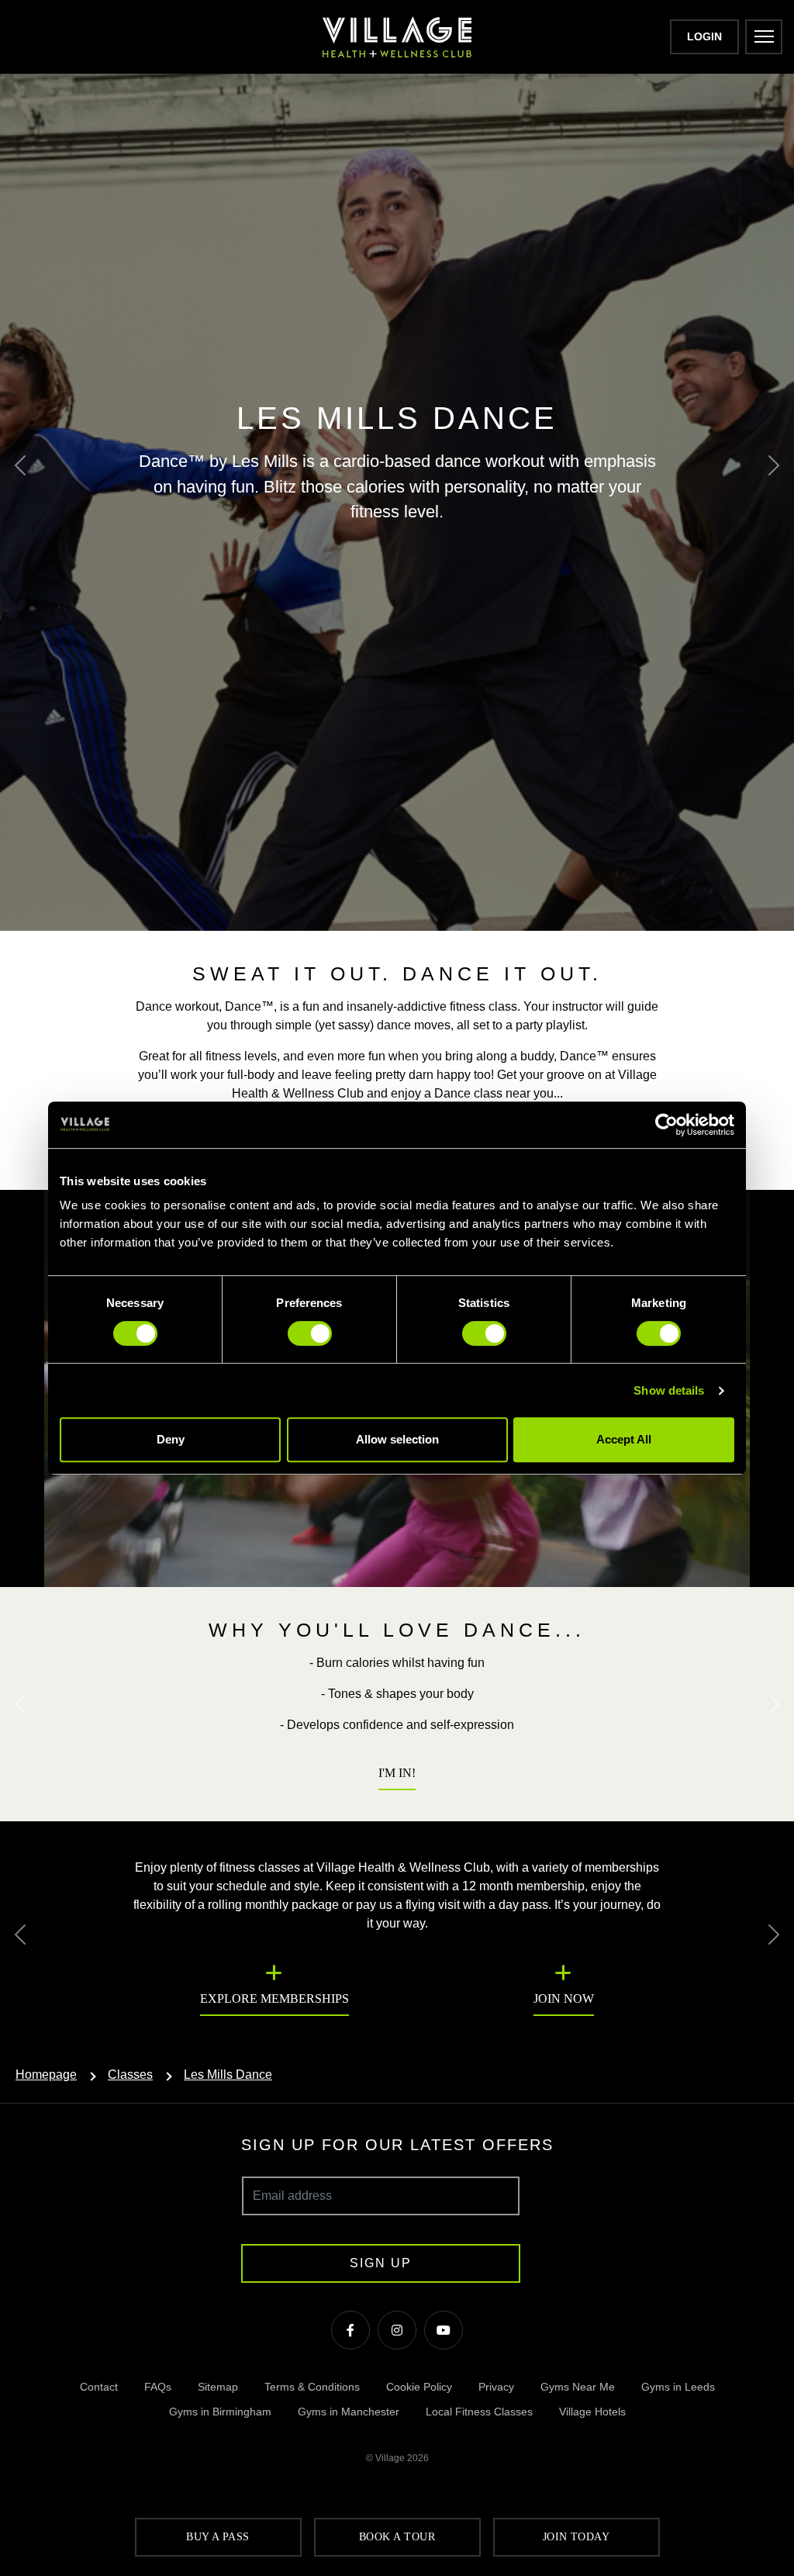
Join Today (577, 2537)
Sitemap (218, 2387)
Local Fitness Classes (479, 2412)
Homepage (46, 2075)
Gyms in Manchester (349, 2412)
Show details (669, 1390)
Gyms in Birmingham (220, 2412)
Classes (130, 2075)
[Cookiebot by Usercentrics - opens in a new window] (666, 1125)
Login (704, 36)
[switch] (310, 1333)
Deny (171, 1439)
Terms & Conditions (312, 2387)
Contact (99, 2387)
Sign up (381, 2263)
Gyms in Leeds (678, 2387)
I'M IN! (397, 1773)
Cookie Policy (419, 2387)
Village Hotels (592, 2412)
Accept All (624, 1439)
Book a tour (397, 2537)
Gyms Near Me (578, 2387)
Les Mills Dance (228, 2075)
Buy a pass (218, 2537)
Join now (564, 1999)
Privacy (496, 2387)
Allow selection (397, 1439)
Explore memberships (274, 1999)
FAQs (158, 2387)
